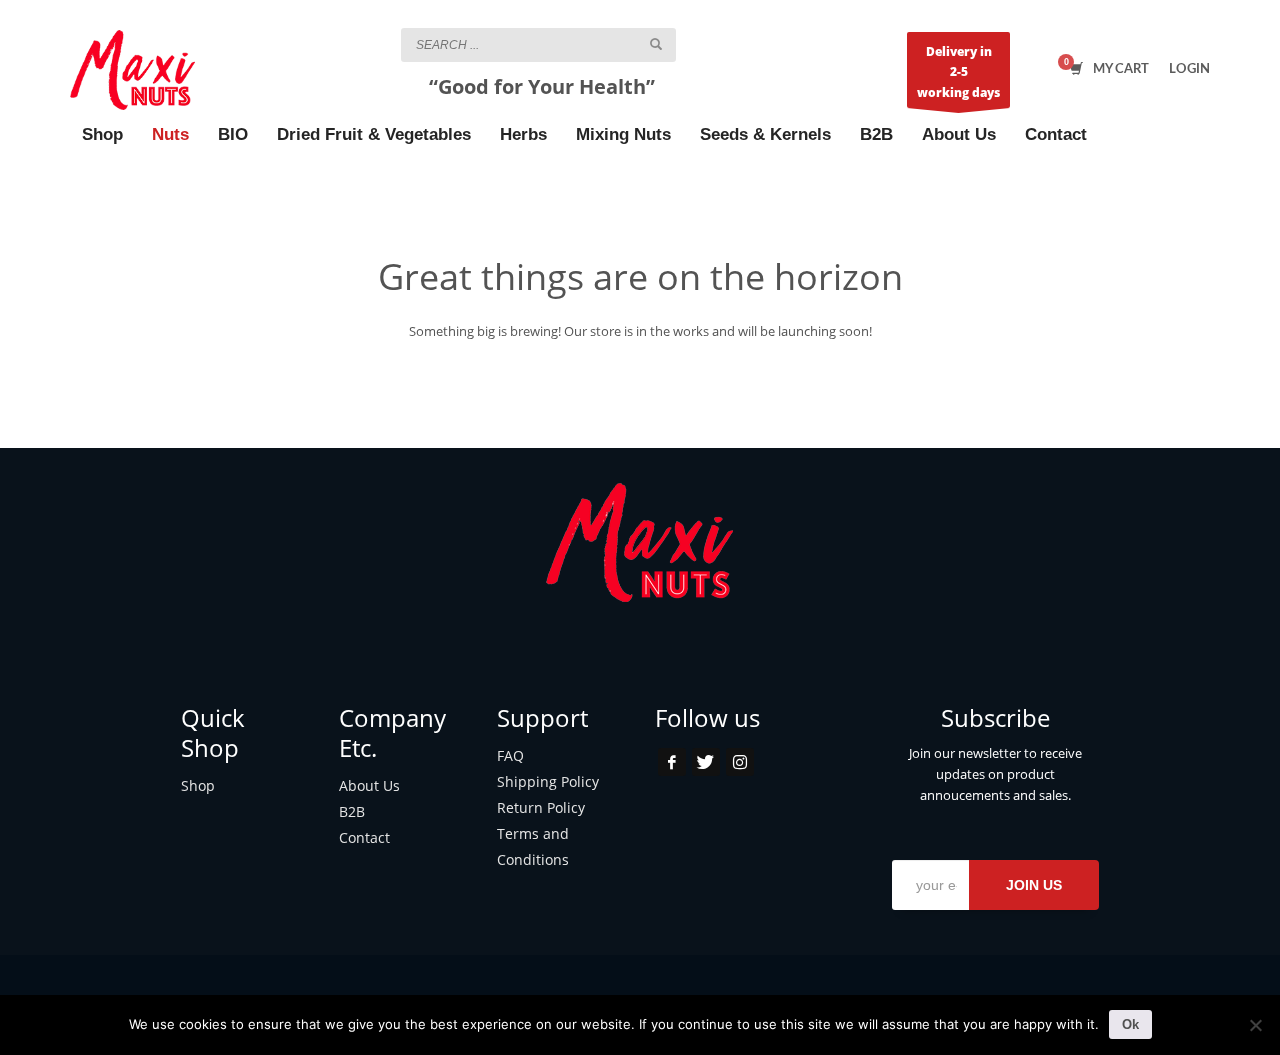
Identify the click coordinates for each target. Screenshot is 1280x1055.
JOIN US (1034, 885)
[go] (656, 44)
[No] (1255, 1025)
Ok (1130, 1024)
